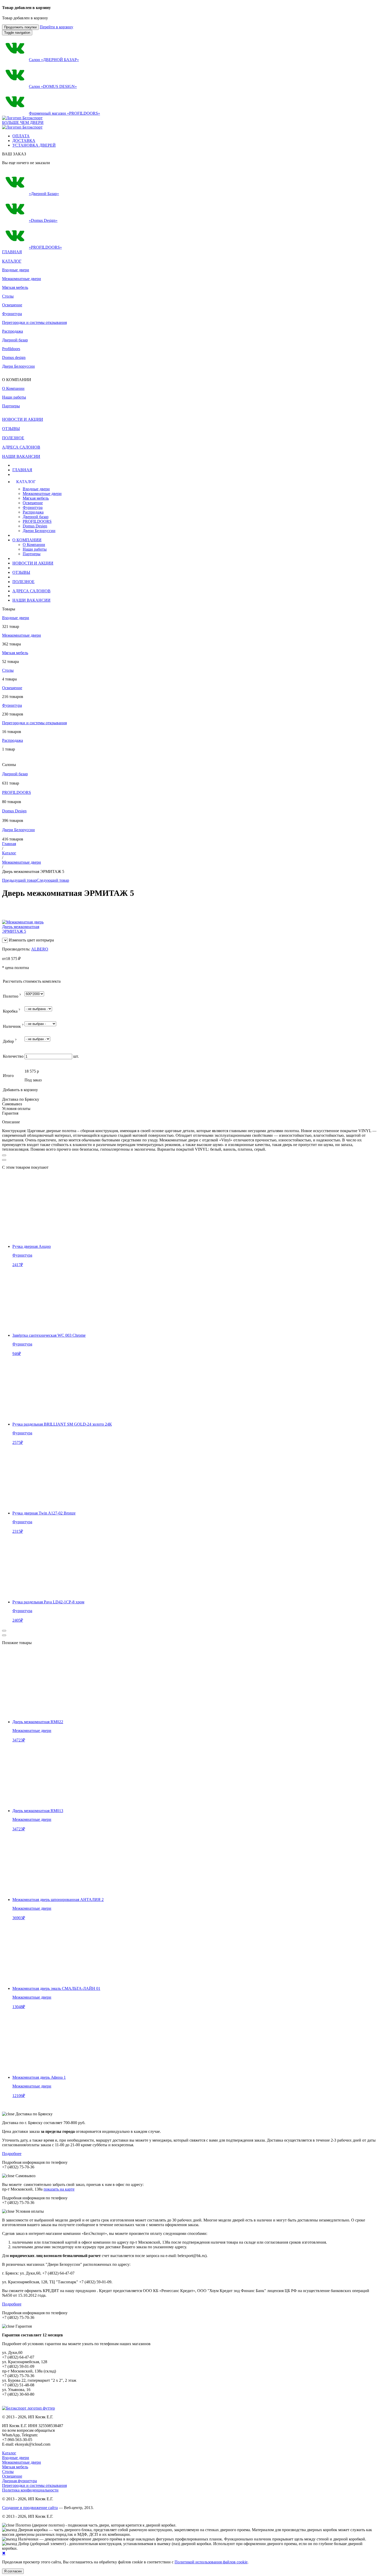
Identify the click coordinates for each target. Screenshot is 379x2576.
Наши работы (35, 549)
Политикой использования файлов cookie (211, 2562)
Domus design (14, 357)
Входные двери (16, 270)
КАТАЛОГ (12, 261)
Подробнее (12, 2154)
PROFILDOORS (37, 521)
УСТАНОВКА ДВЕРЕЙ (34, 145)
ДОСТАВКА (24, 141)
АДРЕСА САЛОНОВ (31, 591)
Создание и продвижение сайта (30, 2508)
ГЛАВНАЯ (22, 470)
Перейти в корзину (56, 27)
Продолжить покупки (20, 27)
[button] (107, 482)
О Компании (34, 545)
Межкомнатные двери (22, 279)
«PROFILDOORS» (45, 247)
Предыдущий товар (19, 880)
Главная (9, 844)
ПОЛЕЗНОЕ (23, 582)
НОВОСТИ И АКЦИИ (33, 563)
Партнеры (32, 554)
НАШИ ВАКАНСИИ (31, 600)
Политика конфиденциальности (30, 2490)
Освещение (12, 305)
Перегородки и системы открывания (34, 322)
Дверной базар (15, 340)
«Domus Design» (43, 220)
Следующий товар (53, 880)
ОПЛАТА (21, 136)
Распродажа (13, 331)
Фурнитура (12, 314)
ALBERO (40, 949)
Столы (8, 296)
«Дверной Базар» (44, 194)
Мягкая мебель (15, 287)
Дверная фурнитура (19, 2481)
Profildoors (11, 349)
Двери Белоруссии (18, 366)
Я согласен (13, 2571)
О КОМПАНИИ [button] (27, 540)
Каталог (9, 853)
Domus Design (35, 526)
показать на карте (59, 2189)
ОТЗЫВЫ (21, 572)
